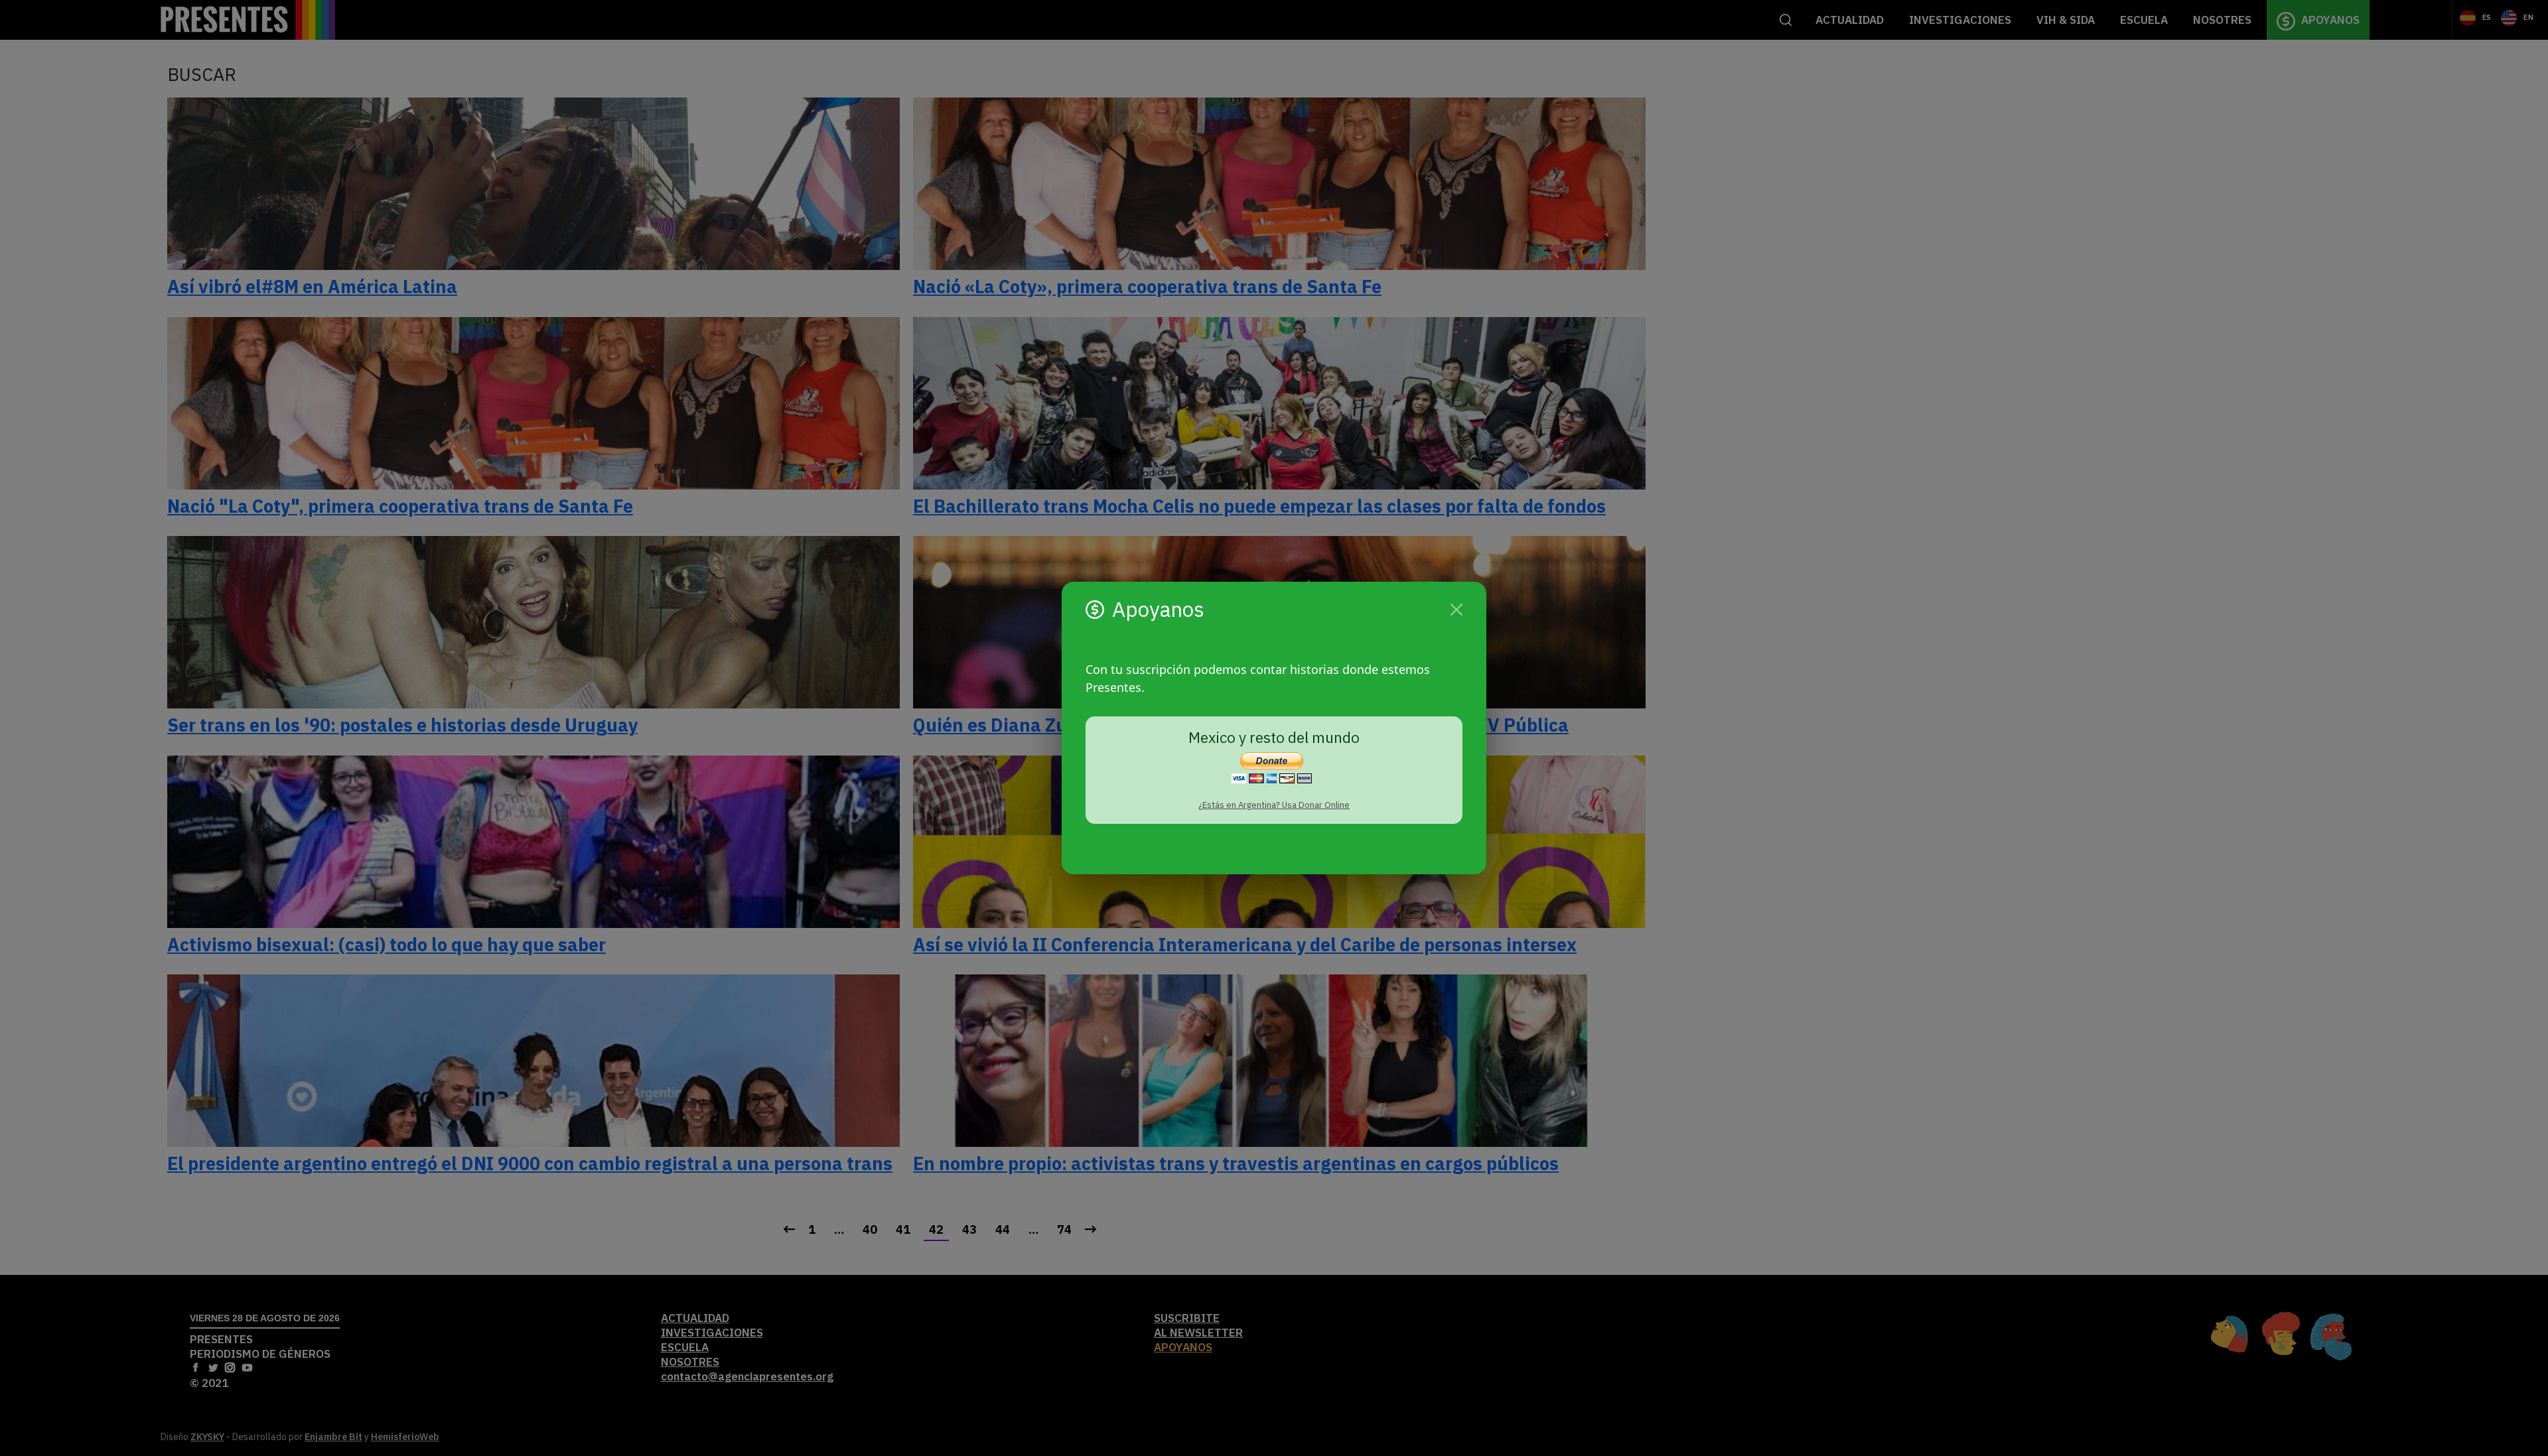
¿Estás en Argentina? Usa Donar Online (1274, 805)
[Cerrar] (1456, 610)
